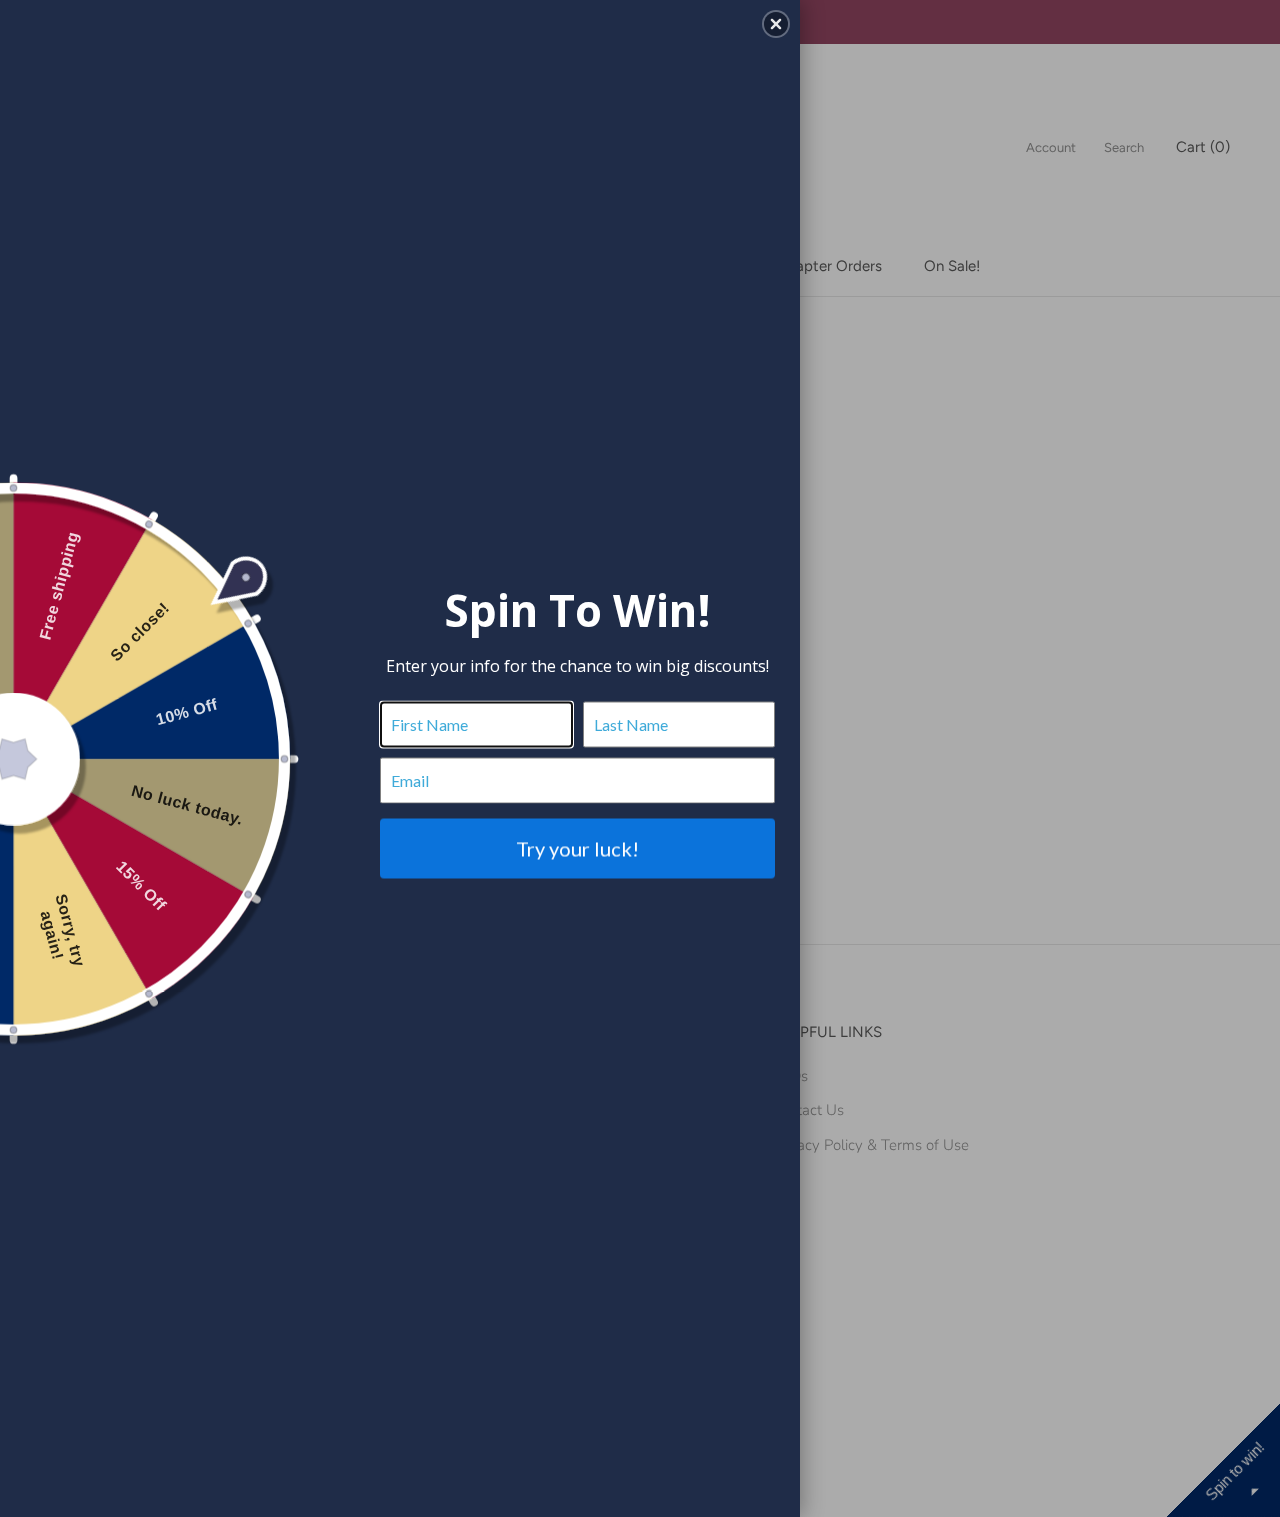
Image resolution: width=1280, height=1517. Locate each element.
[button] (776, 24)
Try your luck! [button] (577, 848)
